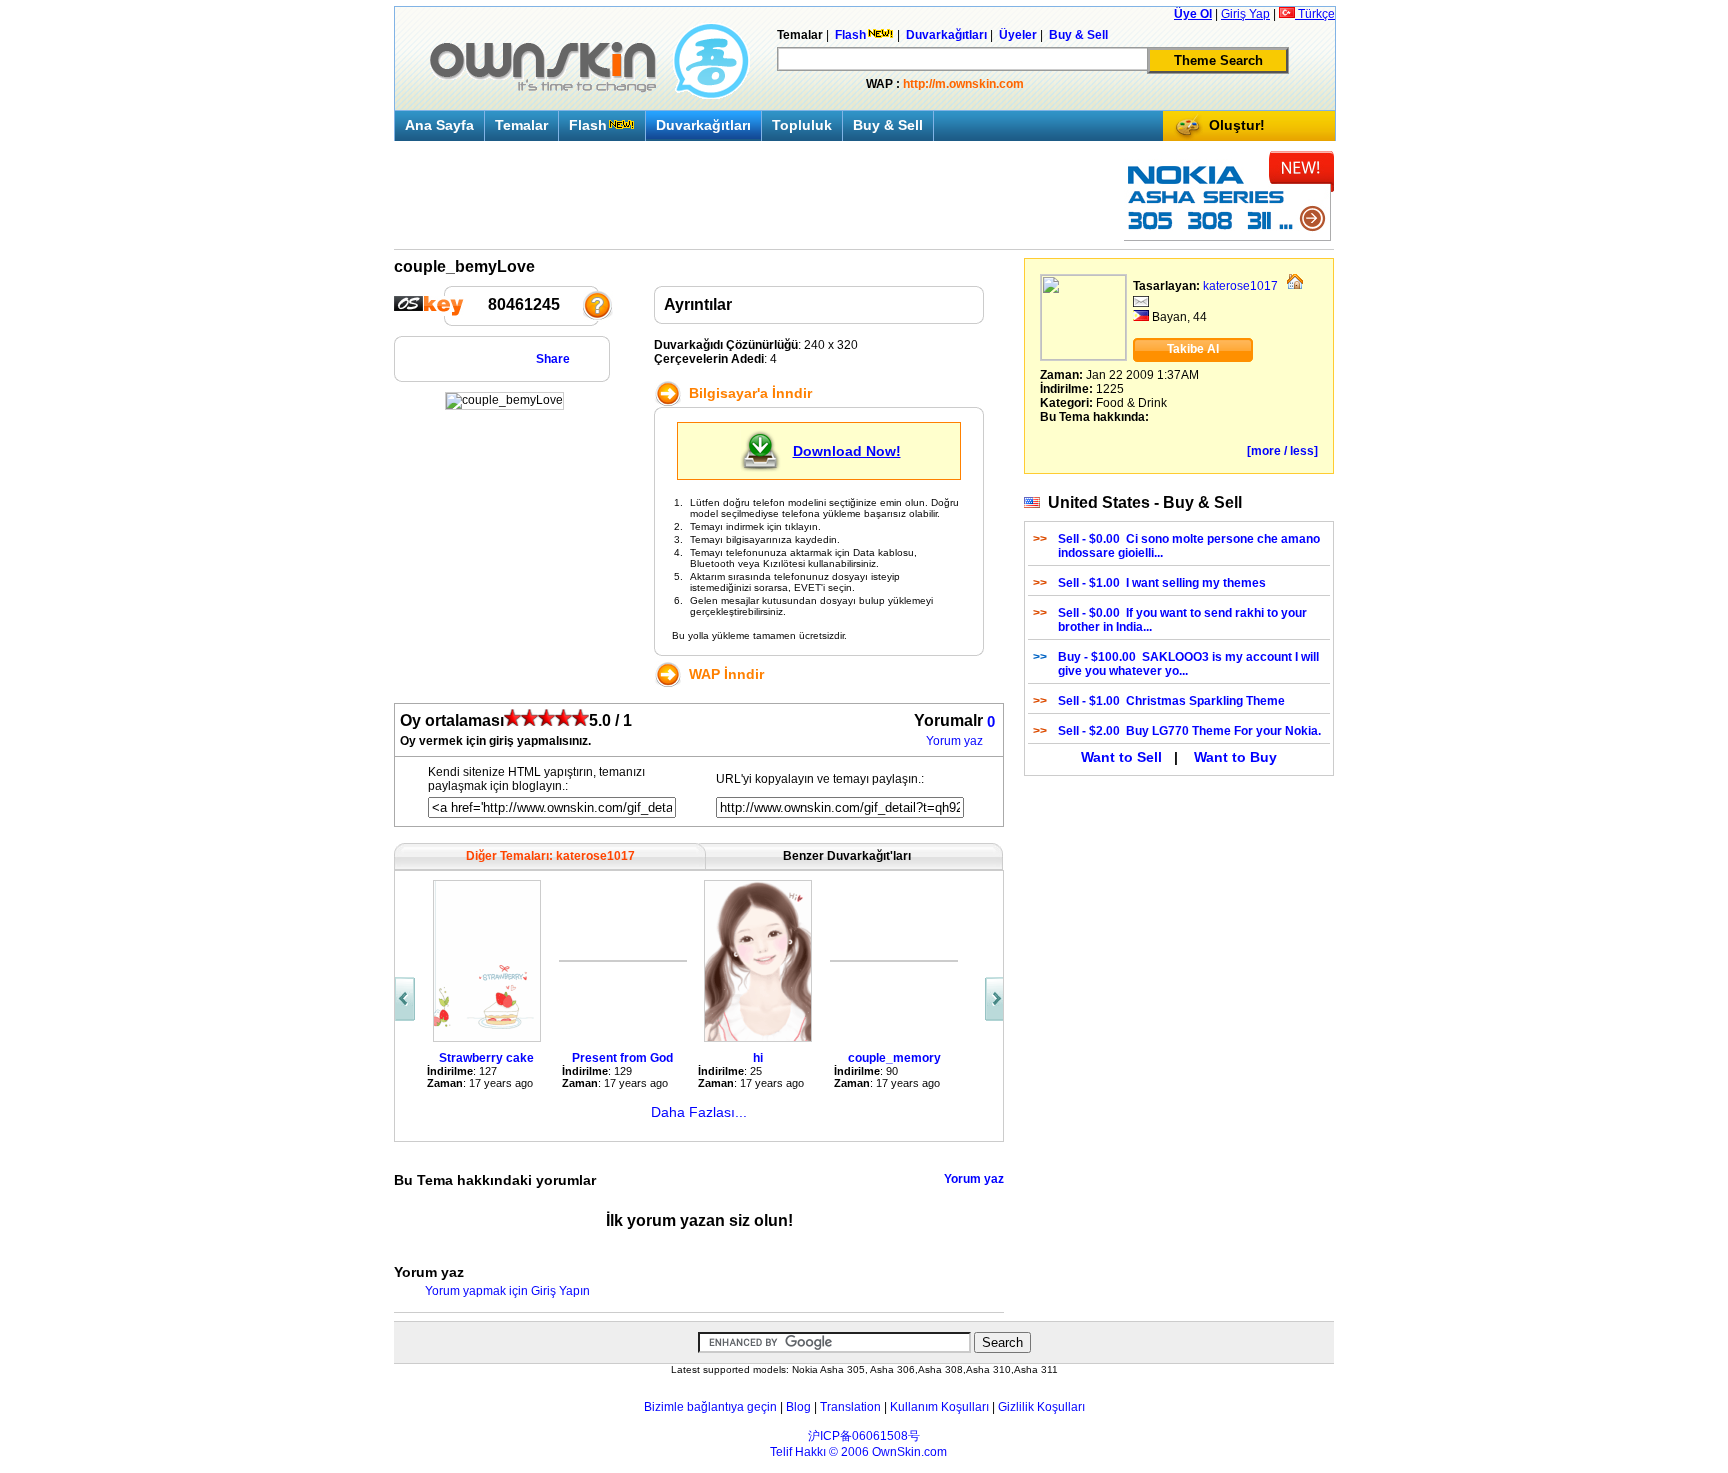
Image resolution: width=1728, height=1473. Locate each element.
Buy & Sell (888, 125)
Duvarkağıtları (703, 125)
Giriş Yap (1245, 14)
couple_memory (894, 1058)
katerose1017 (1240, 286)
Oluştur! (1237, 125)
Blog (798, 1407)
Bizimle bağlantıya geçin (710, 1407)
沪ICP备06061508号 (864, 1436)
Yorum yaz (954, 741)
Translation (850, 1407)
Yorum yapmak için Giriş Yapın (507, 1291)
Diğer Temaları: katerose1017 (550, 856)
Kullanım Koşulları (939, 1407)
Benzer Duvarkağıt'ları (847, 856)
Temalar (521, 125)
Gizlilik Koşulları (1041, 1407)
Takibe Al (1193, 349)
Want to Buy (1235, 757)
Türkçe (1315, 14)
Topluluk (802, 125)
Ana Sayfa (439, 125)
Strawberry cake (486, 1058)
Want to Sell (1121, 757)
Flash (588, 125)
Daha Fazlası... (699, 1112)
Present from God (622, 1058)
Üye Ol (1193, 14)
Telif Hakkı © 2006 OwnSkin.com (858, 1452)
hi (758, 1058)
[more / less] (1282, 451)
